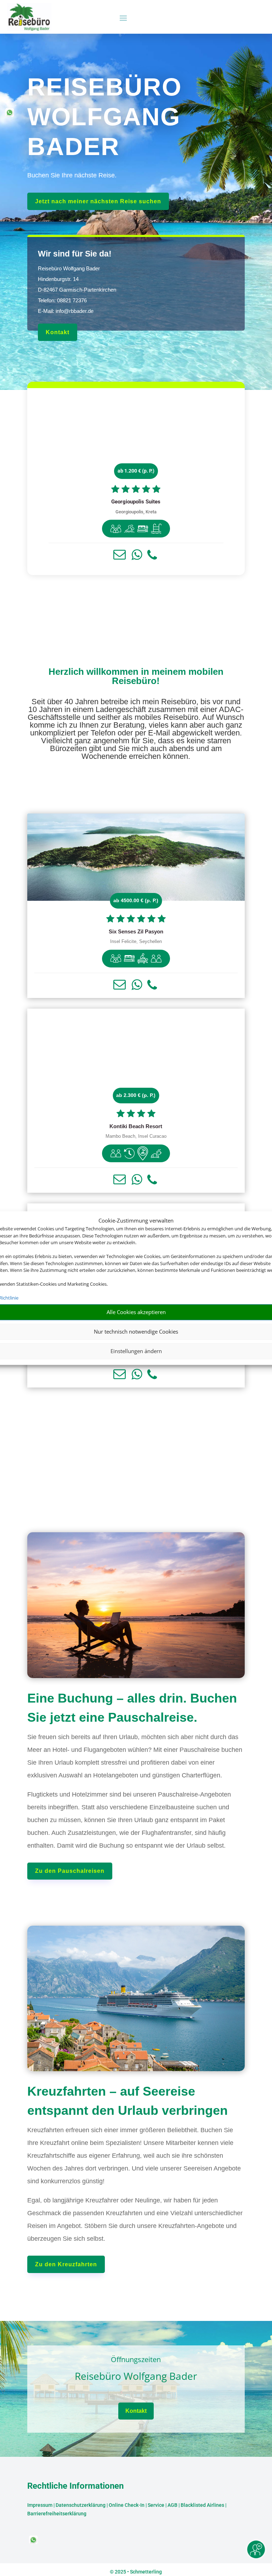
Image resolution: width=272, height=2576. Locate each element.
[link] (136, 482)
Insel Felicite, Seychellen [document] (136, 942)
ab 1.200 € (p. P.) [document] (136, 471)
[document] (136, 502)
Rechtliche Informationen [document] (75, 2486)
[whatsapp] (10, 115)
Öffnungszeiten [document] (136, 2360)
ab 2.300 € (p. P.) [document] (136, 1095)
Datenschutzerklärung (81, 2505)
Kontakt (58, 332)
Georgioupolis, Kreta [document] (136, 512)
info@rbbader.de (75, 311)
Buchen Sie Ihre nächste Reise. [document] (72, 175)
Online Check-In (127, 2505)
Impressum (40, 2505)
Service (156, 2505)
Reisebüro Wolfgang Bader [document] (136, 2376)
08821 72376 (72, 300)
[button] (120, 555)
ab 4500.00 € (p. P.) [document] (136, 900)
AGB (172, 2505)
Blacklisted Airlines (202, 2505)
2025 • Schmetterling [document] (138, 2572)
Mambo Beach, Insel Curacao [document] (136, 1136)
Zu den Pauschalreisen (70, 1871)
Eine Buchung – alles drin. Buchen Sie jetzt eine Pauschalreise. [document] (132, 1708)
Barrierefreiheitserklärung (57, 2514)
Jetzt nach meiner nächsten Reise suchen (98, 201)
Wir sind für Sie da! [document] (75, 254)
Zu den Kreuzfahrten (66, 2264)
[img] (116, 529)
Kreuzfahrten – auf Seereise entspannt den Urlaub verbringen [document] (127, 2101)
